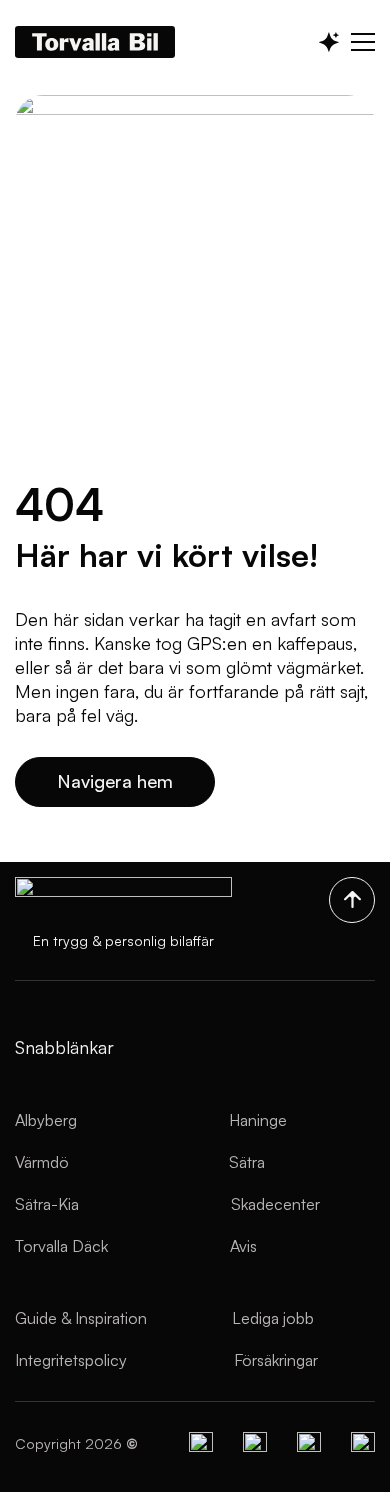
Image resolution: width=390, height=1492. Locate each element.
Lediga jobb (273, 1318)
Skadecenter (275, 1204)
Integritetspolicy (71, 1360)
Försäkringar (276, 1360)
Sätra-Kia (47, 1204)
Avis (243, 1246)
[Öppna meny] (363, 42)
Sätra (247, 1162)
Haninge (258, 1120)
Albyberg (46, 1120)
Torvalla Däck (61, 1246)
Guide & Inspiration (81, 1318)
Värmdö (42, 1162)
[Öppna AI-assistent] (329, 42)
